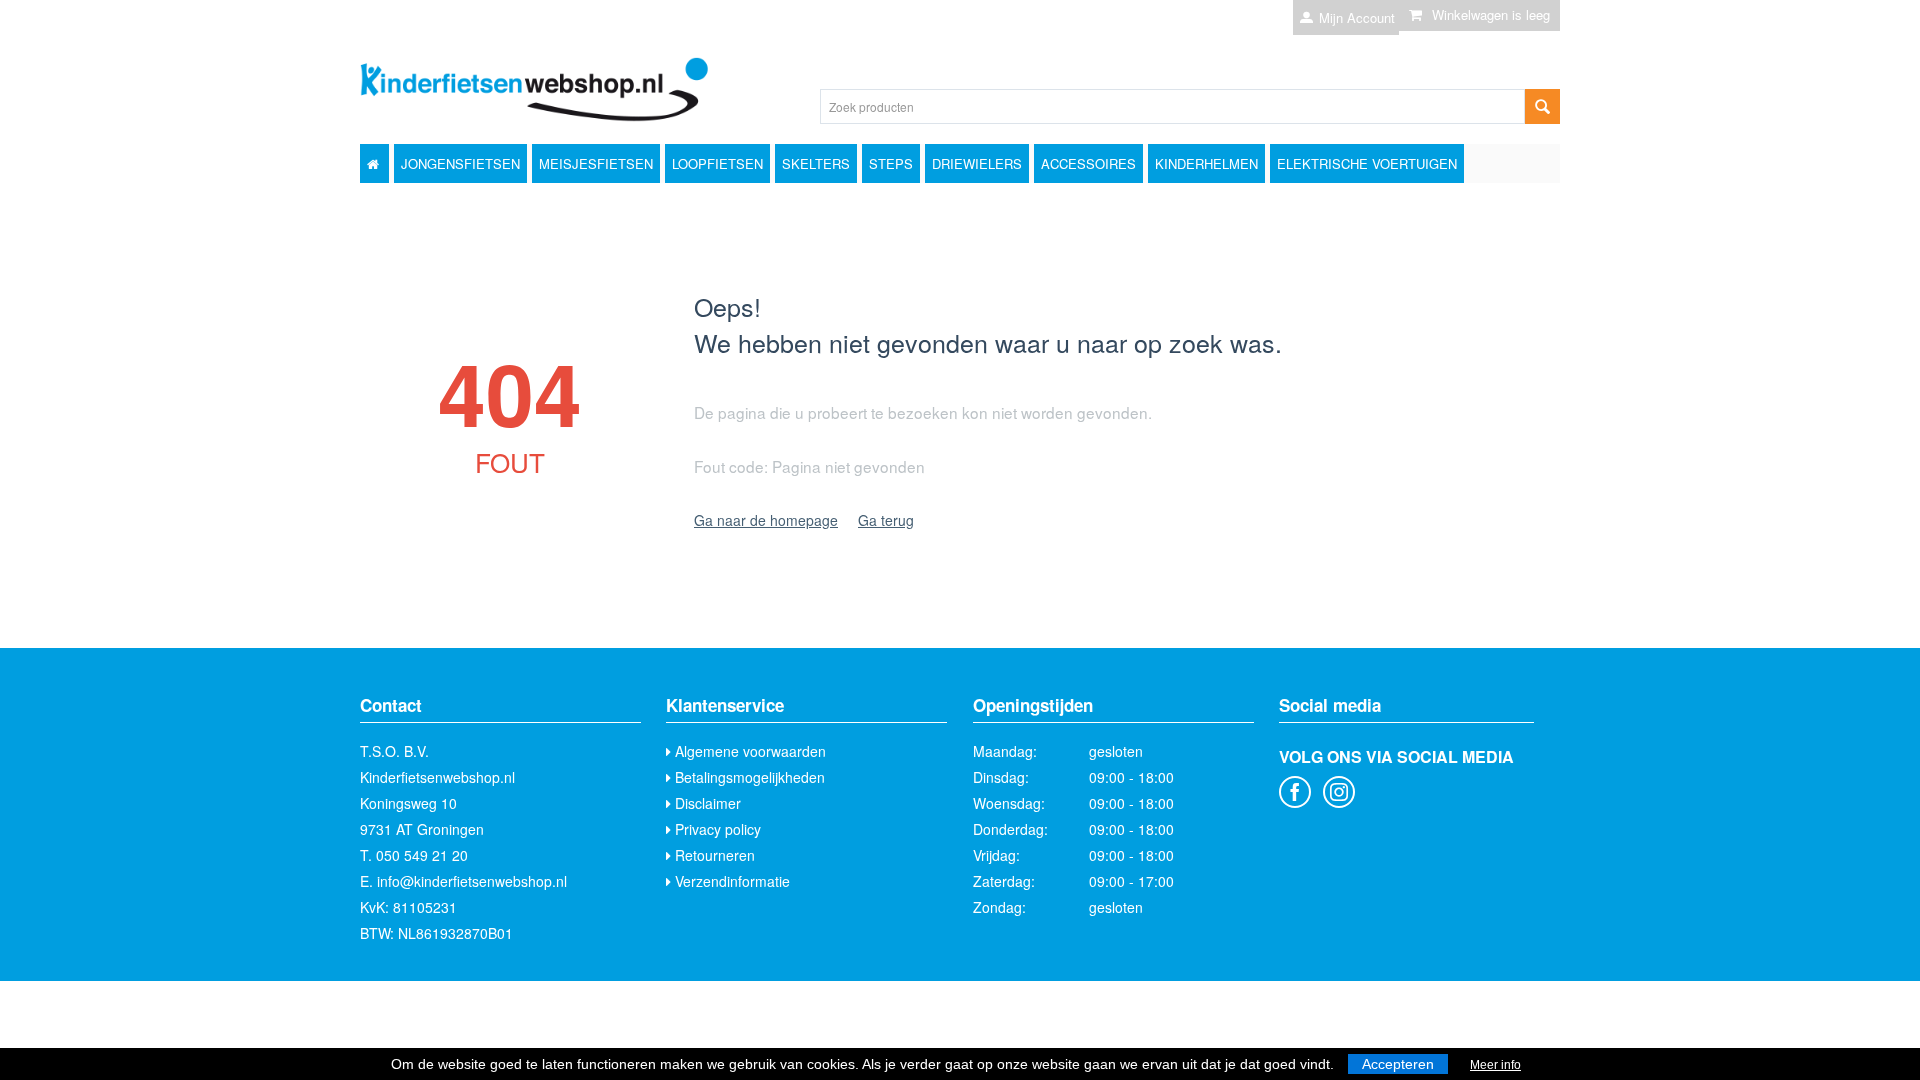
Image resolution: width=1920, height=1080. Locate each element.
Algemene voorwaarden (748, 751)
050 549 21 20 (422, 855)
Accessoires (1088, 163)
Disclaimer (706, 803)
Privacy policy (716, 829)
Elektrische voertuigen (1367, 163)
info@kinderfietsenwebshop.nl (472, 881)
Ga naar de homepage (766, 520)
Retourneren (713, 855)
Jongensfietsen (460, 163)
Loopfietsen (717, 163)
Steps (891, 163)
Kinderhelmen (1206, 163)
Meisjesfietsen (596, 163)
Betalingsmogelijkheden (748, 777)
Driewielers (977, 163)
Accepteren (1398, 1064)
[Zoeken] (1542, 106)
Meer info (1495, 1065)
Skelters (816, 163)
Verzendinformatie (730, 881)
